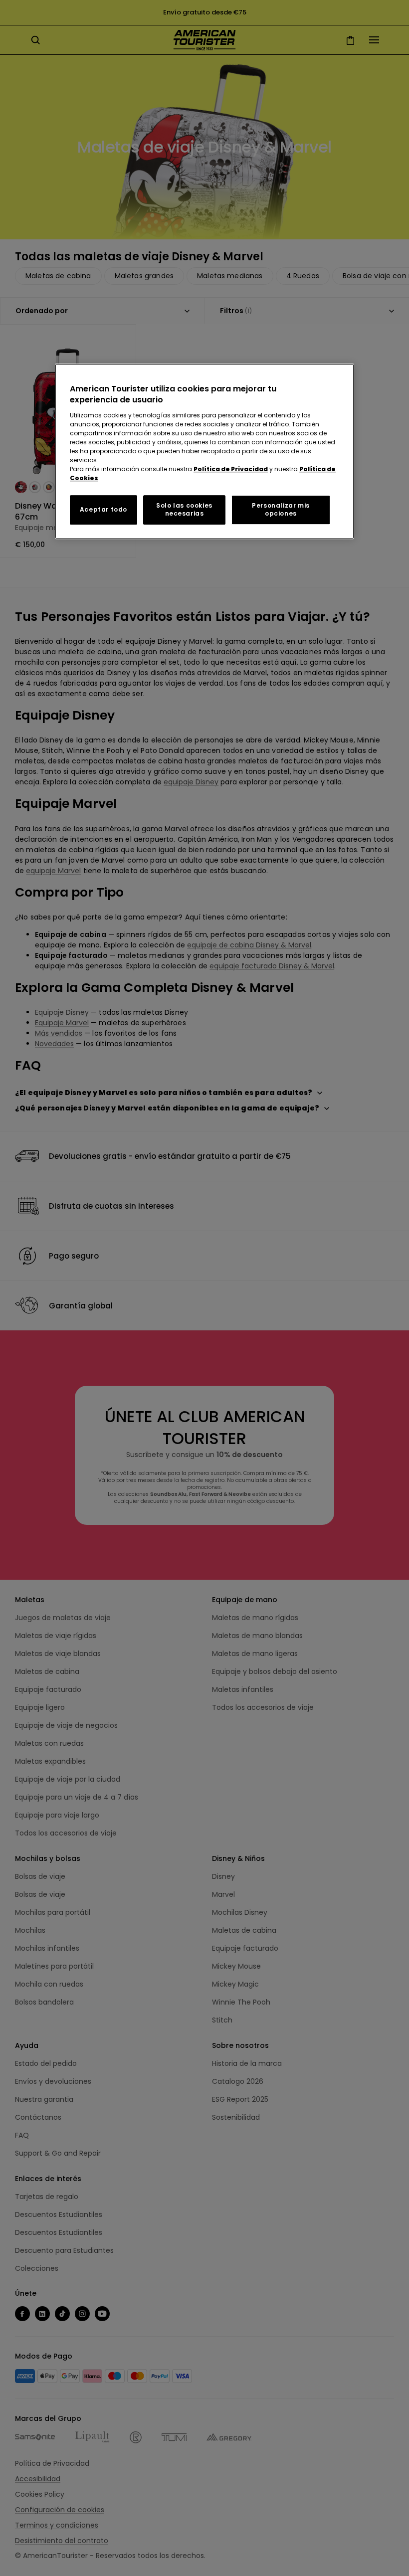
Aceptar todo (103, 509)
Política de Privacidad (231, 469)
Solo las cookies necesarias (184, 510)
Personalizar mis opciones (281, 510)
